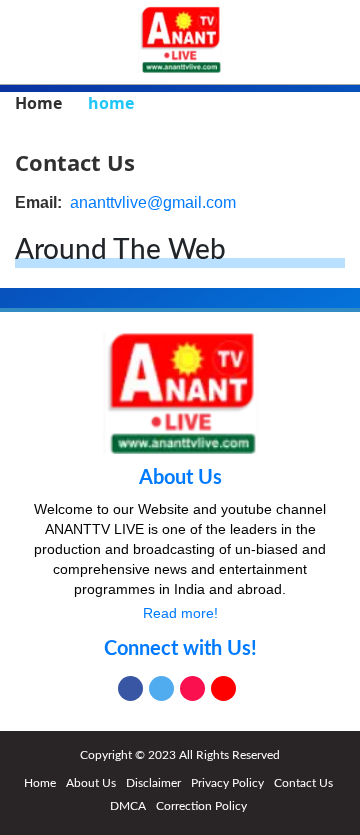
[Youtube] (223, 688)
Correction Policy (201, 806)
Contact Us (303, 783)
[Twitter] (161, 688)
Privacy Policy (227, 783)
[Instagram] (192, 688)
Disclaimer (153, 783)
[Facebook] (130, 688)
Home (40, 783)
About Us (180, 478)
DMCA (128, 806)
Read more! (180, 613)
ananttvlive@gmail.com (153, 202)
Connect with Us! (180, 649)
